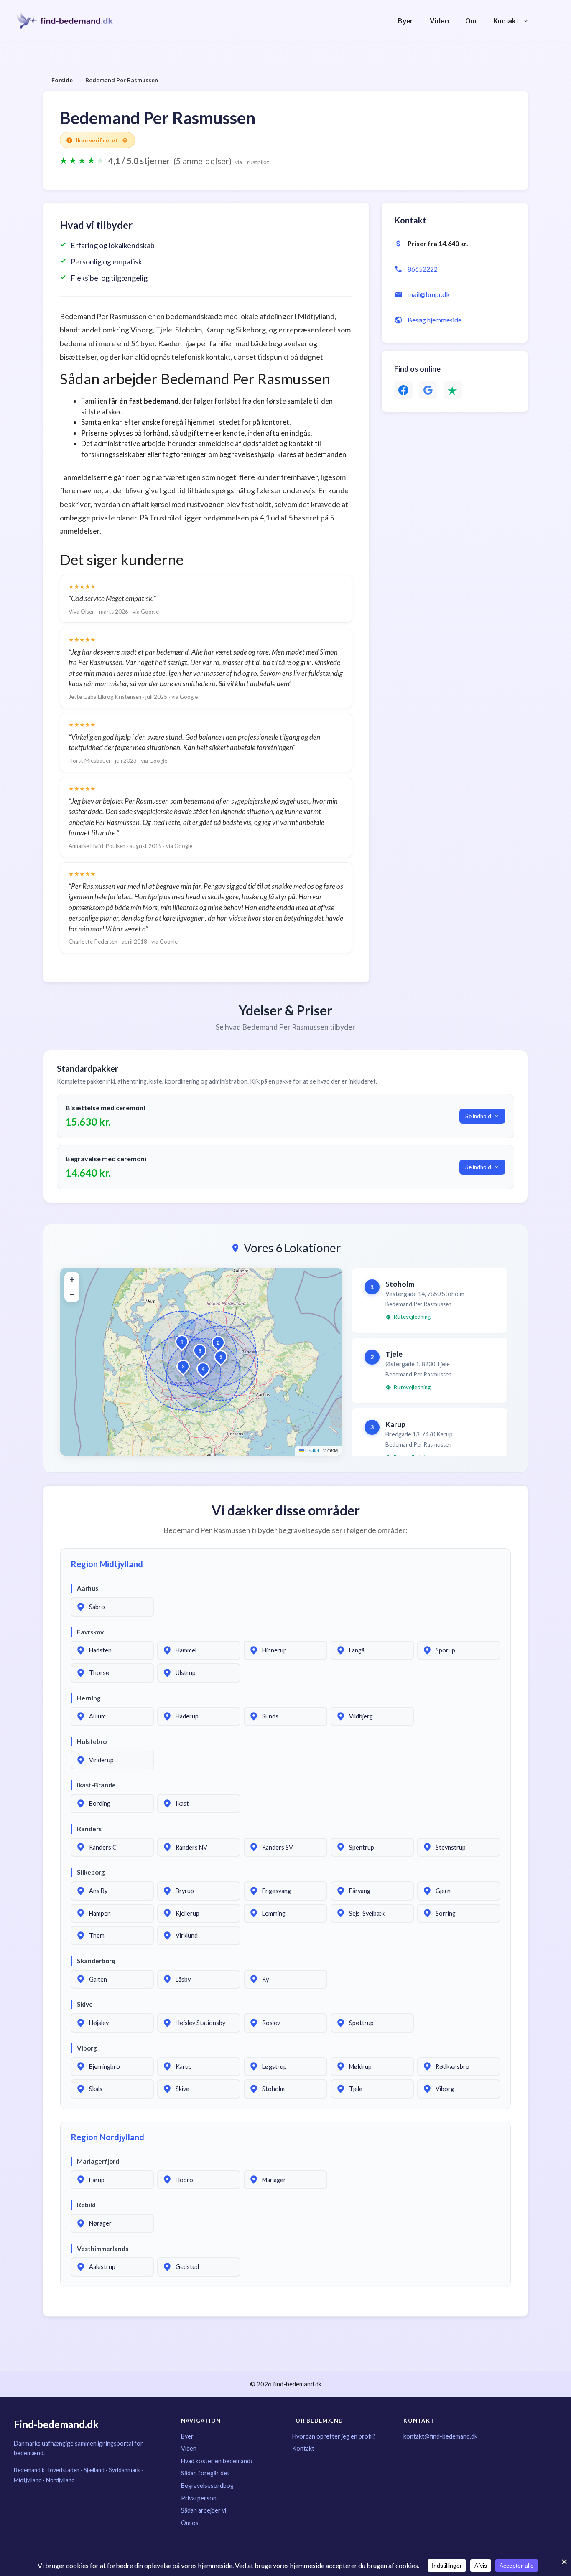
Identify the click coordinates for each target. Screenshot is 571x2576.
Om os (190, 2523)
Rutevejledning (412, 1317)
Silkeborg (91, 1872)
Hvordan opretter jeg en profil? (334, 2436)
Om (471, 21)
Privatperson (199, 2498)
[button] (182, 1342)
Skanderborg (96, 1961)
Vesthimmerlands (103, 2249)
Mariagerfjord (98, 2161)
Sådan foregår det (205, 2473)
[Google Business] (428, 390)
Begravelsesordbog (207, 2486)
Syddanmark (124, 2470)
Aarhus (88, 1588)
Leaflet (311, 1450)
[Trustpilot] (453, 390)
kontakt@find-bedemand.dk (440, 2436)
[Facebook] (403, 390)
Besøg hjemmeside (435, 320)
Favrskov (90, 1632)
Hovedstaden (62, 2470)
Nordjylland (60, 2480)
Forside (62, 80)
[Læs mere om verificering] (125, 140)
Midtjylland (28, 2480)
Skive (85, 2004)
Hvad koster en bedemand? (217, 2461)
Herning (89, 1698)
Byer (405, 21)
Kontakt (506, 21)
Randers (89, 1829)
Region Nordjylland (107, 2137)
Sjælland (94, 2470)
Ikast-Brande (96, 1785)
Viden (439, 21)
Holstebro (92, 1741)
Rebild (86, 2205)
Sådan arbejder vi (204, 2510)
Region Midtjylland (107, 1564)
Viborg (87, 2048)
